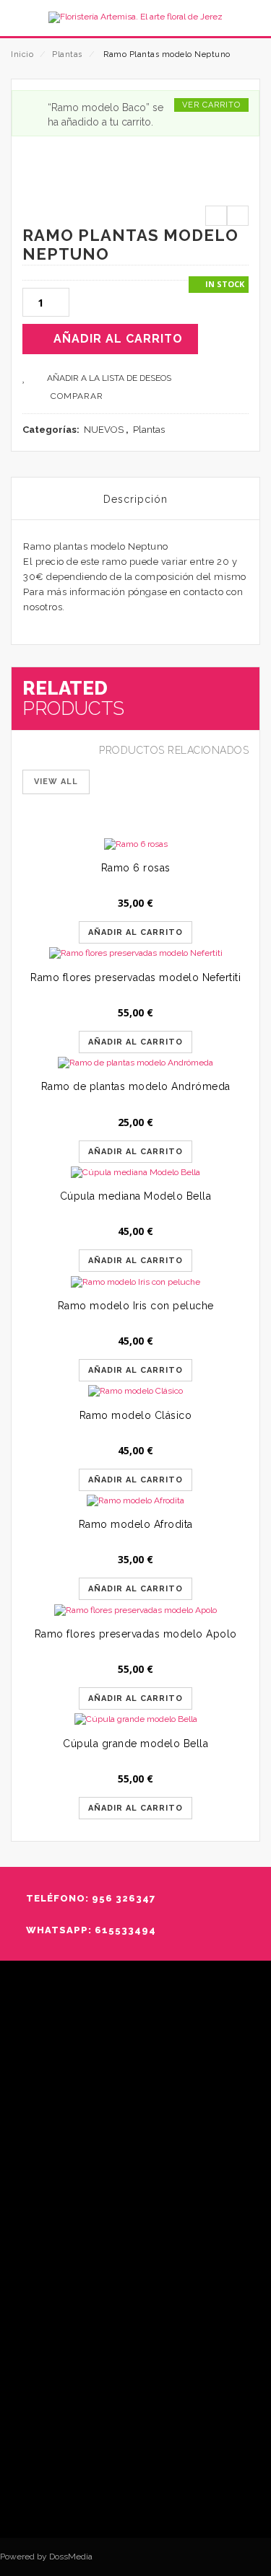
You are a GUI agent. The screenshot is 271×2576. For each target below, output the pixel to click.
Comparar (77, 396)
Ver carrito (211, 105)
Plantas (67, 54)
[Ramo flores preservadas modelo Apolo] (135, 1610)
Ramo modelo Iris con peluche (136, 1306)
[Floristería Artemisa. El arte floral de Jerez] (135, 17)
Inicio (22, 54)
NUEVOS (104, 430)
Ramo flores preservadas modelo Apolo (136, 1634)
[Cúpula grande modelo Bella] (135, 1719)
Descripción (135, 499)
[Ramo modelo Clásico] (135, 1391)
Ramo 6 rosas (136, 868)
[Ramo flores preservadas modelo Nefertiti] (135, 953)
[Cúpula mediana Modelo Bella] (135, 1173)
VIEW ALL (56, 782)
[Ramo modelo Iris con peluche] (135, 1282)
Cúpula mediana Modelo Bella (136, 1196)
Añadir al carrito (118, 339)
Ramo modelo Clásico (136, 1415)
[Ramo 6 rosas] (135, 844)
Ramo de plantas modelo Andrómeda (136, 1086)
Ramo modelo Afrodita (136, 1524)
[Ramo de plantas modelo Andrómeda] (135, 1063)
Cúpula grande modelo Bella (135, 1744)
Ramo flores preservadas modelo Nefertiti (135, 977)
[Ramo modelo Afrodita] (135, 1501)
